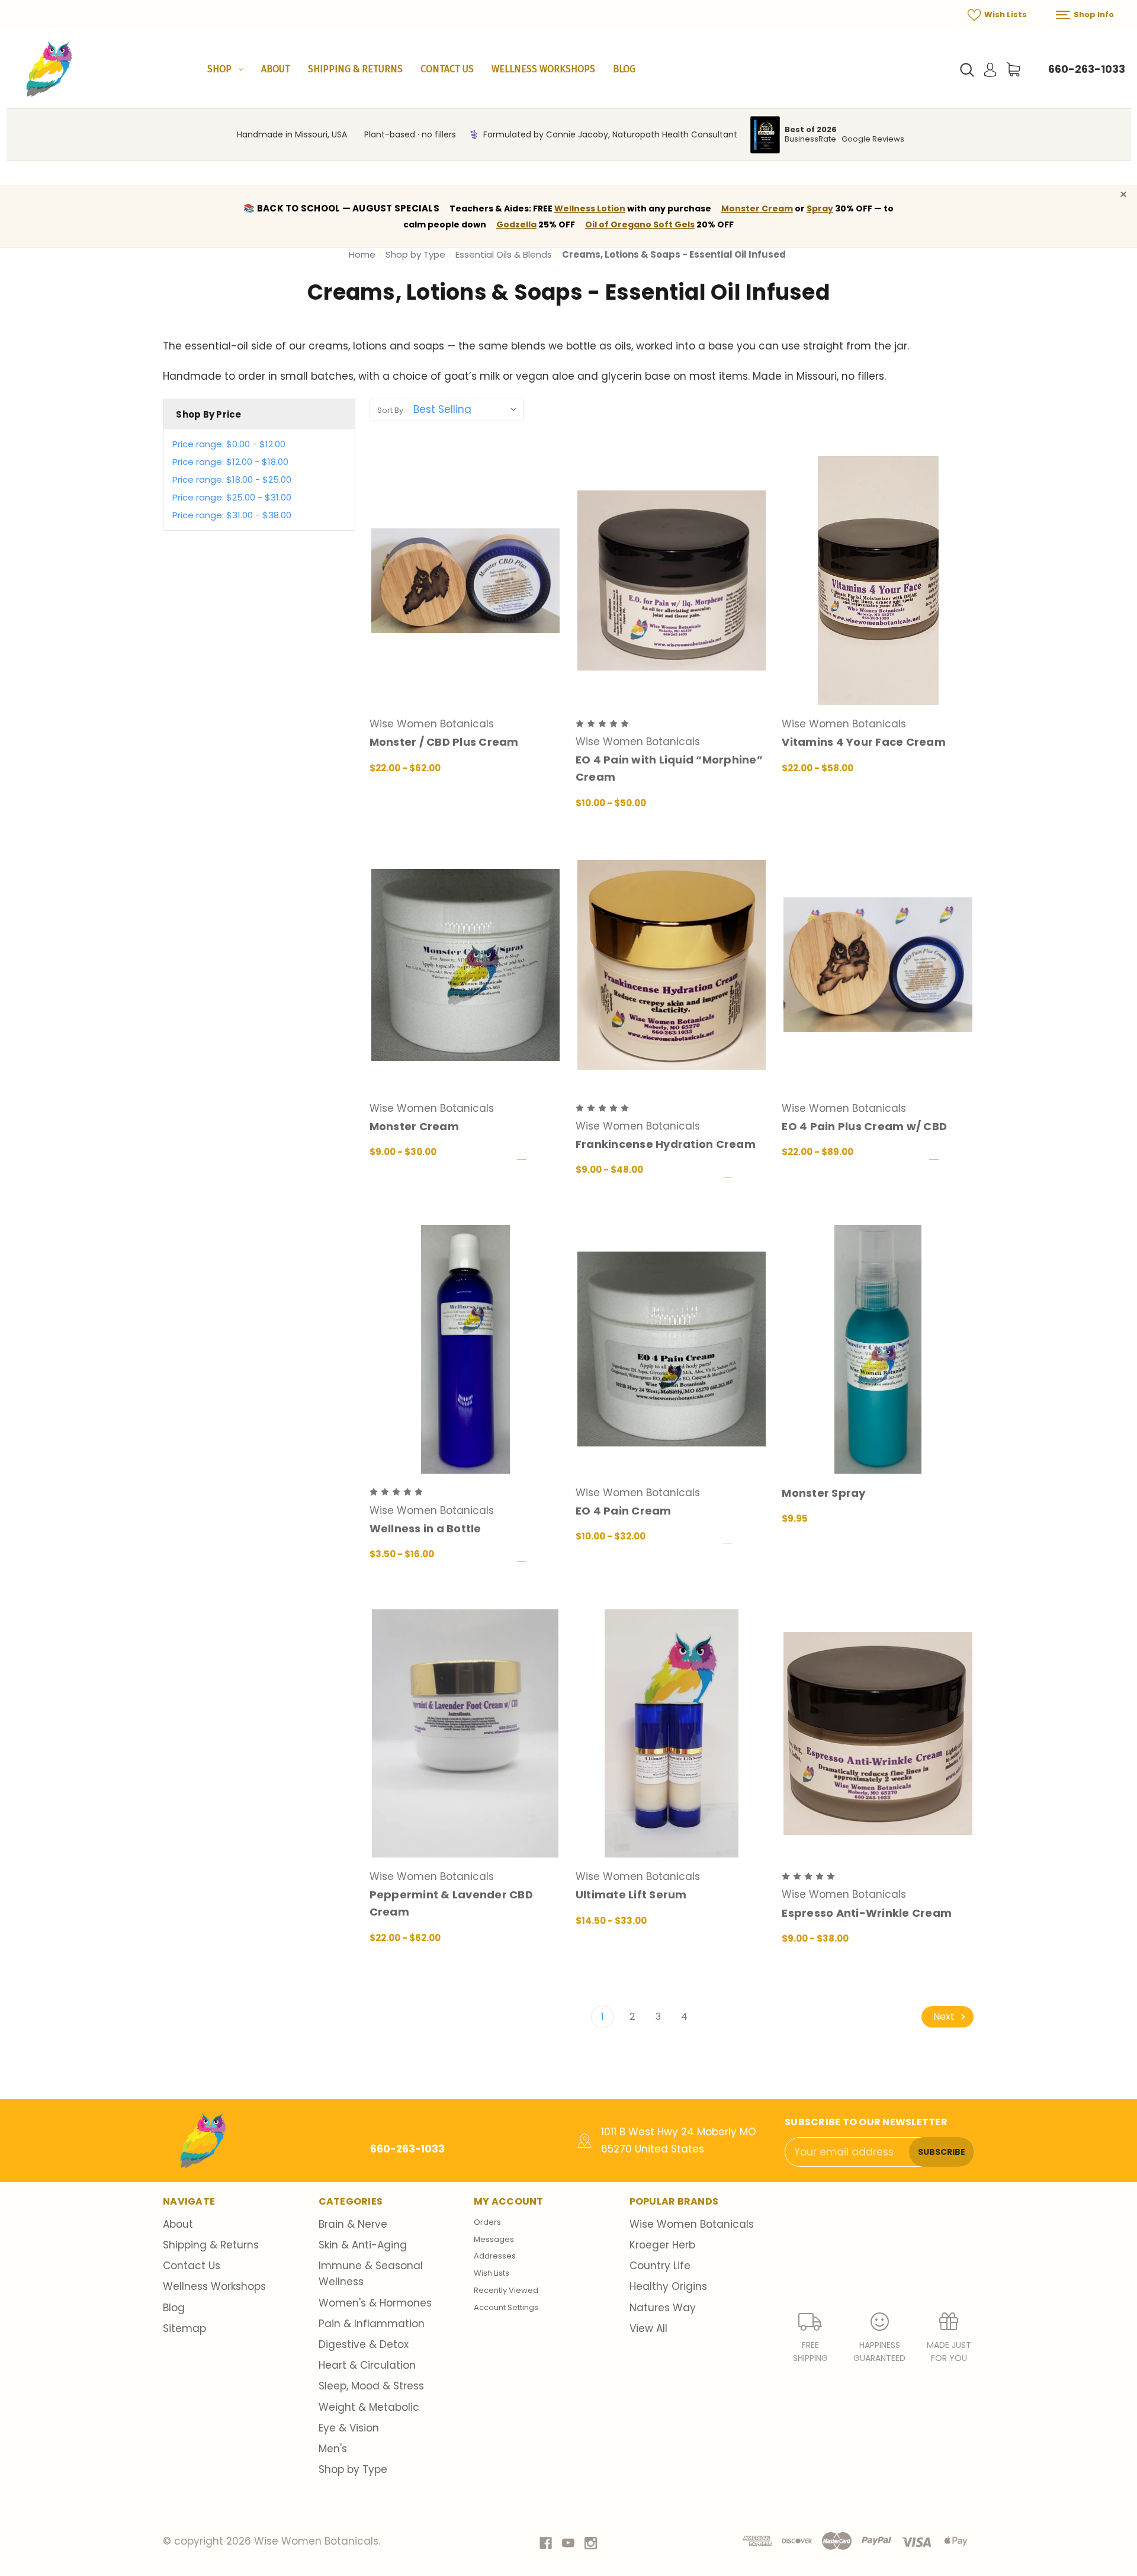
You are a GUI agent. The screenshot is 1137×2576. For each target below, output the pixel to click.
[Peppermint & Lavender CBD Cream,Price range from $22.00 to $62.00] (465, 1734)
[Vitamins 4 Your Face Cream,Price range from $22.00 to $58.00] (878, 580)
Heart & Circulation (367, 2365)
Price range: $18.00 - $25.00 (232, 479)
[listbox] (468, 409)
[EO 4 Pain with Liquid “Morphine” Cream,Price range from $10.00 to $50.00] (672, 580)
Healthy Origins (668, 2286)
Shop (219, 69)
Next (945, 2017)
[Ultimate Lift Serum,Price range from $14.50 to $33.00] (672, 1734)
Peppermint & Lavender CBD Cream (451, 1903)
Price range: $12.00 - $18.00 (230, 462)
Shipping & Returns (355, 69)
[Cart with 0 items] (1013, 69)
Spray (820, 208)
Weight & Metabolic (369, 2407)
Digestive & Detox (364, 2344)
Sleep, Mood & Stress (371, 2386)
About (276, 69)
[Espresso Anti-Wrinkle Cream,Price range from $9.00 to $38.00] (878, 1734)
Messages (494, 2239)
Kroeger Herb (662, 2245)
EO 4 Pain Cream (624, 1511)
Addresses (495, 2256)
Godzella (516, 224)
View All (648, 2328)
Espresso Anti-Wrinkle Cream (867, 1913)
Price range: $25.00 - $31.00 (232, 497)
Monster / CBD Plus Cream (444, 742)
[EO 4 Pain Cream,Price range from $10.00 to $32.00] (672, 1349)
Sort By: (391, 410)
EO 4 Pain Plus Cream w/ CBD (864, 1126)
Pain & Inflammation (372, 2324)
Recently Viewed (506, 2290)
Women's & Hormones (375, 2303)
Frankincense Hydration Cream (666, 1144)
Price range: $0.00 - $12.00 (229, 444)
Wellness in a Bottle (425, 1528)
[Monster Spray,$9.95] (878, 1349)
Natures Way (663, 2308)
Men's (333, 2449)
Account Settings (506, 2307)
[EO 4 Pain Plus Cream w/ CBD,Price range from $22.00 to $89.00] (878, 965)
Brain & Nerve (353, 2224)
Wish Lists (1005, 15)
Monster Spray (823, 1493)
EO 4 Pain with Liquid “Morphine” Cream (669, 768)
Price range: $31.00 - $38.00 (232, 515)
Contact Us (447, 69)
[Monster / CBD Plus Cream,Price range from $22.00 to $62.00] (465, 580)
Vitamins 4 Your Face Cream (864, 742)
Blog (624, 69)
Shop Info (1093, 15)
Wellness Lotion (590, 208)
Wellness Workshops (543, 69)
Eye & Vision (349, 2428)
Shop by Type (353, 2469)
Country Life (660, 2266)
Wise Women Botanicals (692, 2224)
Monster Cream (757, 208)
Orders (487, 2222)
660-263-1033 (1087, 69)
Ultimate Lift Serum (631, 1895)
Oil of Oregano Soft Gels (640, 224)
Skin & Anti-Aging (363, 2245)
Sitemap (184, 2328)
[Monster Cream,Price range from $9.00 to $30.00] (465, 965)
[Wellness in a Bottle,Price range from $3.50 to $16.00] (465, 1349)
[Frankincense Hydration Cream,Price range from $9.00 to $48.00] (672, 965)
